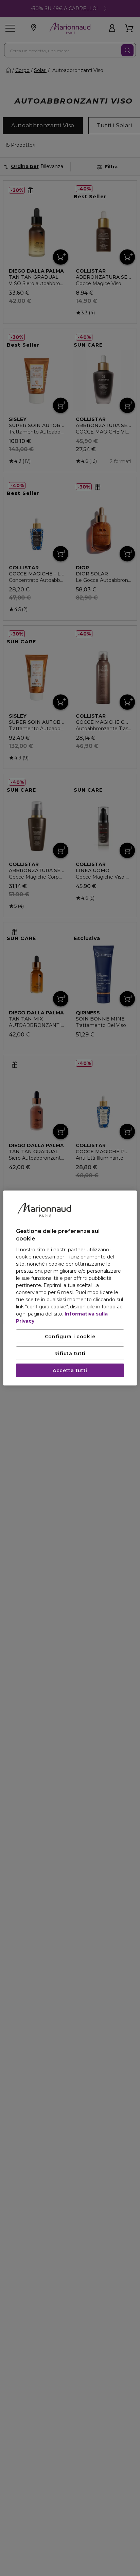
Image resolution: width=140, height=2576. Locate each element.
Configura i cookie (70, 1336)
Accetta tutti (70, 1370)
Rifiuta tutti (70, 1353)
